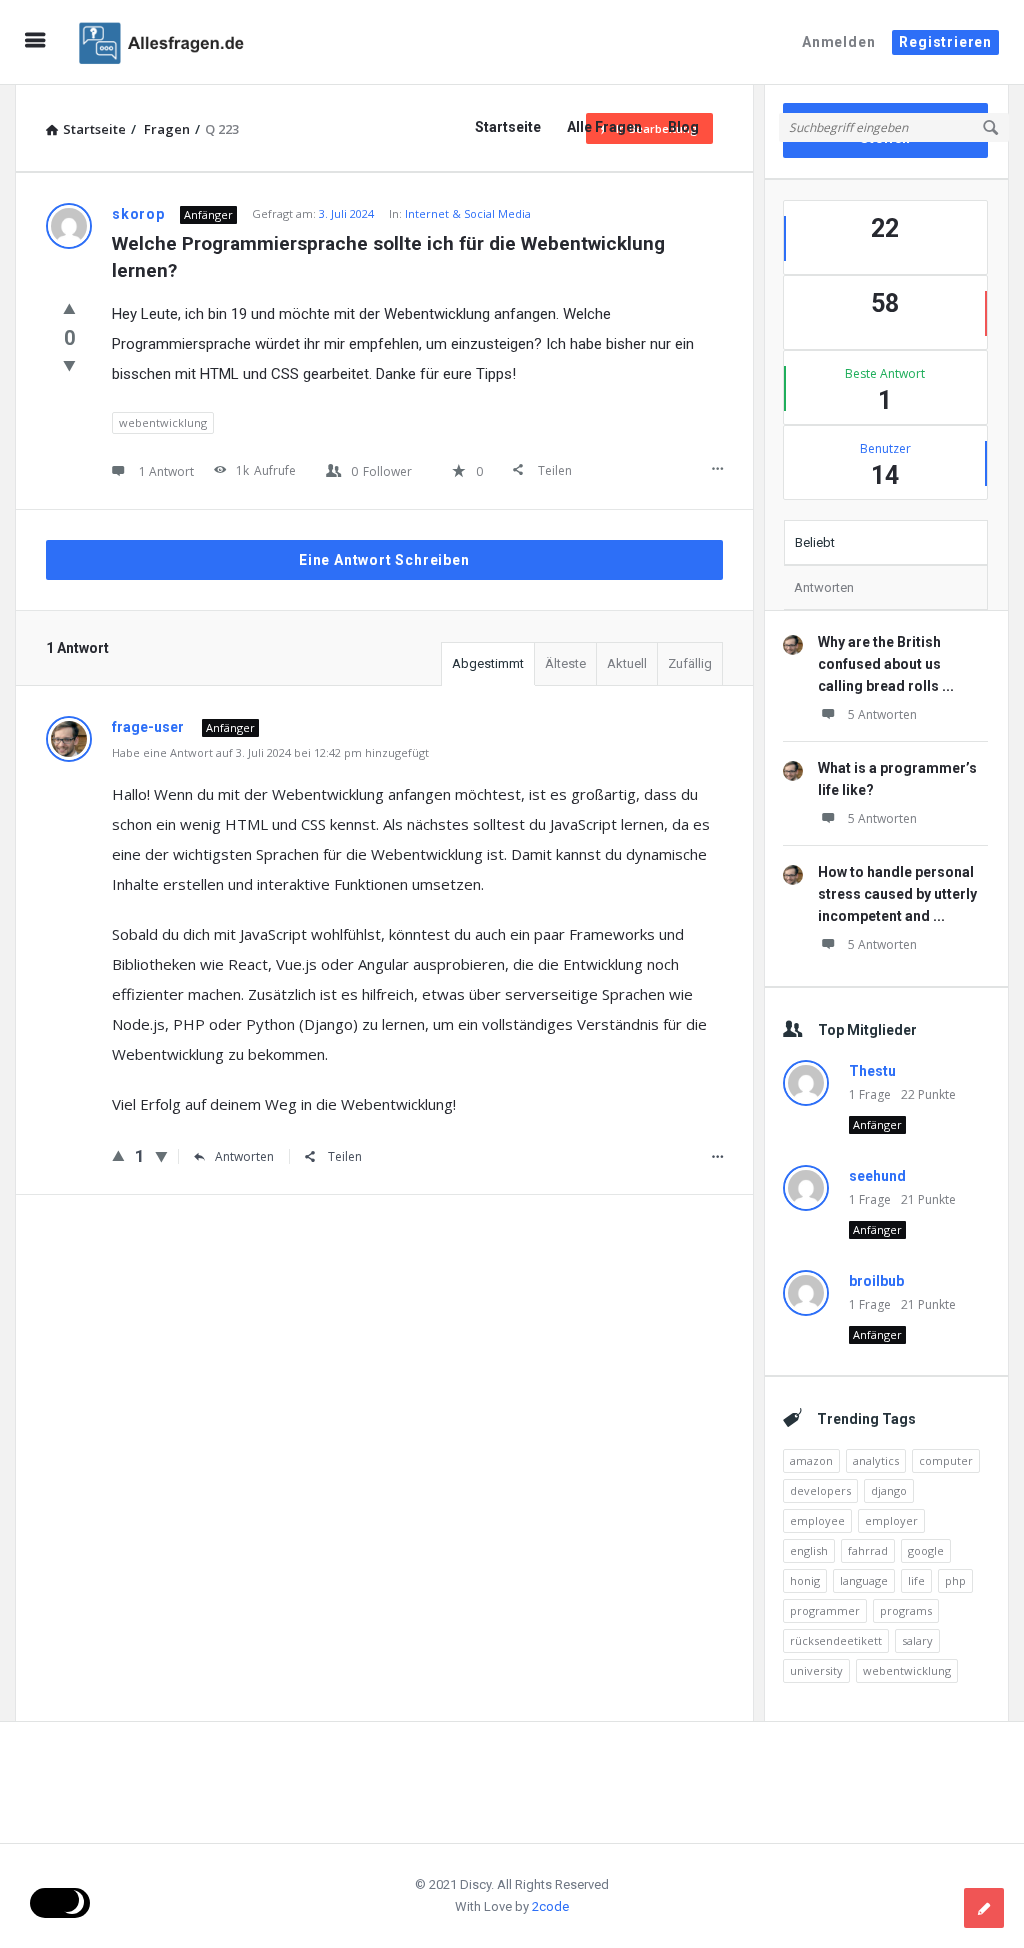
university (816, 1670)
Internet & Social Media (468, 213)
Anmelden (838, 42)
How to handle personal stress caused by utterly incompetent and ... (897, 894)
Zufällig (690, 663)
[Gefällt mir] (69, 308)
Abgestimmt (488, 663)
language (864, 1580)
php (955, 1580)
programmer (825, 1610)
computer (946, 1460)
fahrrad (868, 1550)
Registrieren (945, 42)
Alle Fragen (604, 127)
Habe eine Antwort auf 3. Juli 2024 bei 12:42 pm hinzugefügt (270, 752)
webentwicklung (163, 422)
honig (805, 1580)
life (916, 1580)
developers (820, 1490)
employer (891, 1520)
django (889, 1490)
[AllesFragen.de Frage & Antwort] (171, 42)
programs (906, 1610)
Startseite (508, 127)
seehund (877, 1176)
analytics (876, 1460)
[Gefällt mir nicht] (69, 365)
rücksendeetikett (836, 1640)
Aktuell (627, 663)
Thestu (872, 1071)
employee (817, 1520)
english (809, 1550)
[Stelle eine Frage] (984, 1908)
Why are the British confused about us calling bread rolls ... (886, 664)
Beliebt (815, 542)
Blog (683, 127)
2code (550, 1906)
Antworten (244, 1156)
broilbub (876, 1281)
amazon (811, 1460)
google (926, 1550)
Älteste (565, 663)
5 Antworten (882, 714)
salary (917, 1640)
